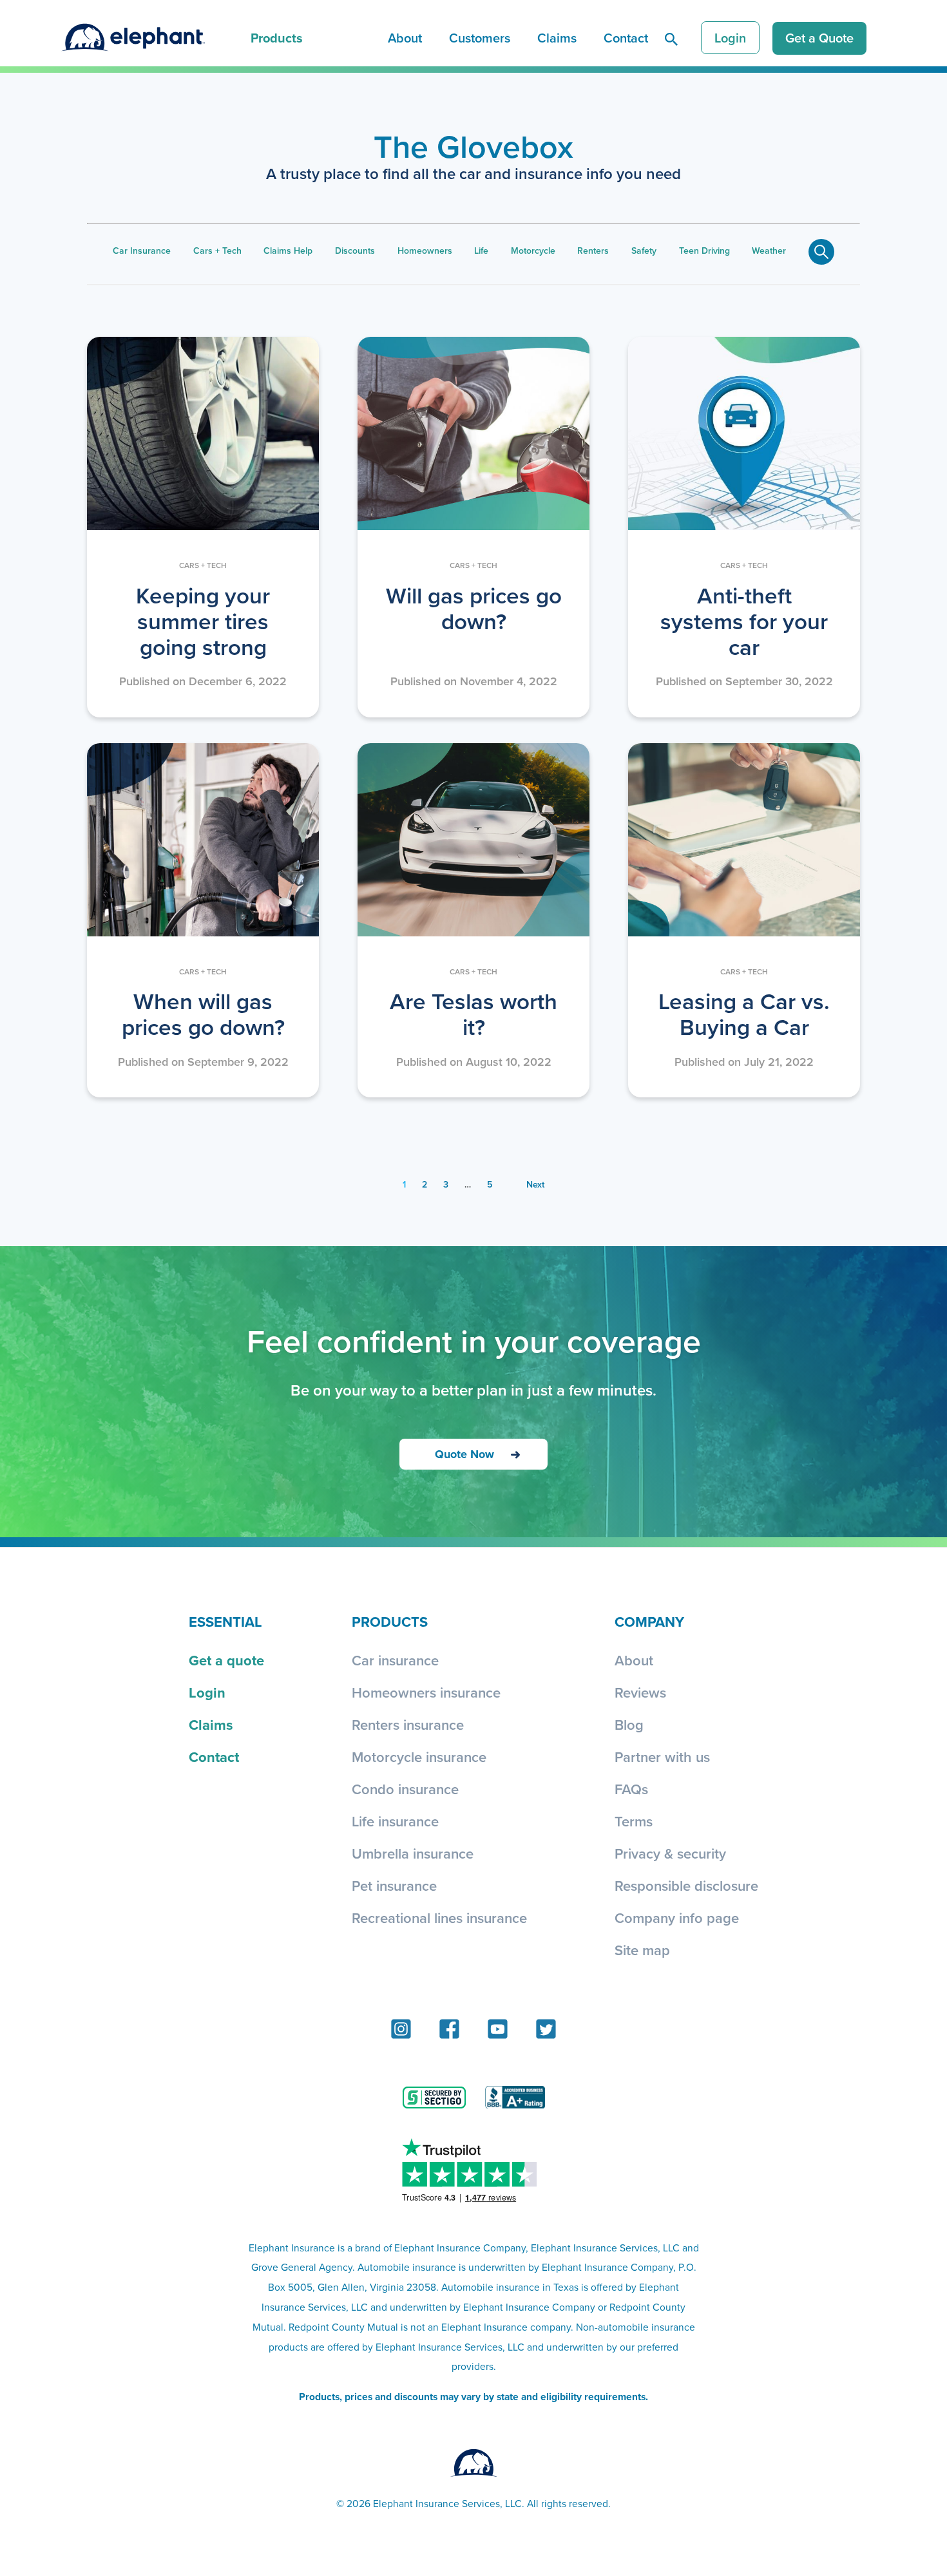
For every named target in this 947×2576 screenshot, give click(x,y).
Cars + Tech (217, 251)
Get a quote (226, 1660)
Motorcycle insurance (419, 1757)
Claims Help (288, 251)
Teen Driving (704, 251)
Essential (225, 1622)
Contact (626, 38)
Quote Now (464, 1454)
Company (649, 1622)
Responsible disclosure (686, 1886)
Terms (634, 1821)
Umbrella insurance (413, 1853)
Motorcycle (533, 251)
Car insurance (395, 1660)
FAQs (631, 1789)
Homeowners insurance (426, 1692)
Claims (557, 38)
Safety (644, 251)
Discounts (355, 251)
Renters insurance (408, 1725)
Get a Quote (819, 38)
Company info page (677, 1918)
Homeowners (425, 251)
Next (535, 1184)
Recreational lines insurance (439, 1918)
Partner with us (662, 1757)
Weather (769, 251)
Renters (593, 251)
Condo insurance (405, 1789)
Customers (480, 38)
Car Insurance (142, 251)
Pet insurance (394, 1886)
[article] (203, 527)
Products (277, 38)
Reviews (640, 1692)
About (405, 38)
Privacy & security (670, 1853)
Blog (629, 1725)
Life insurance (395, 1821)
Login (730, 38)
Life (481, 251)
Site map (642, 1950)
